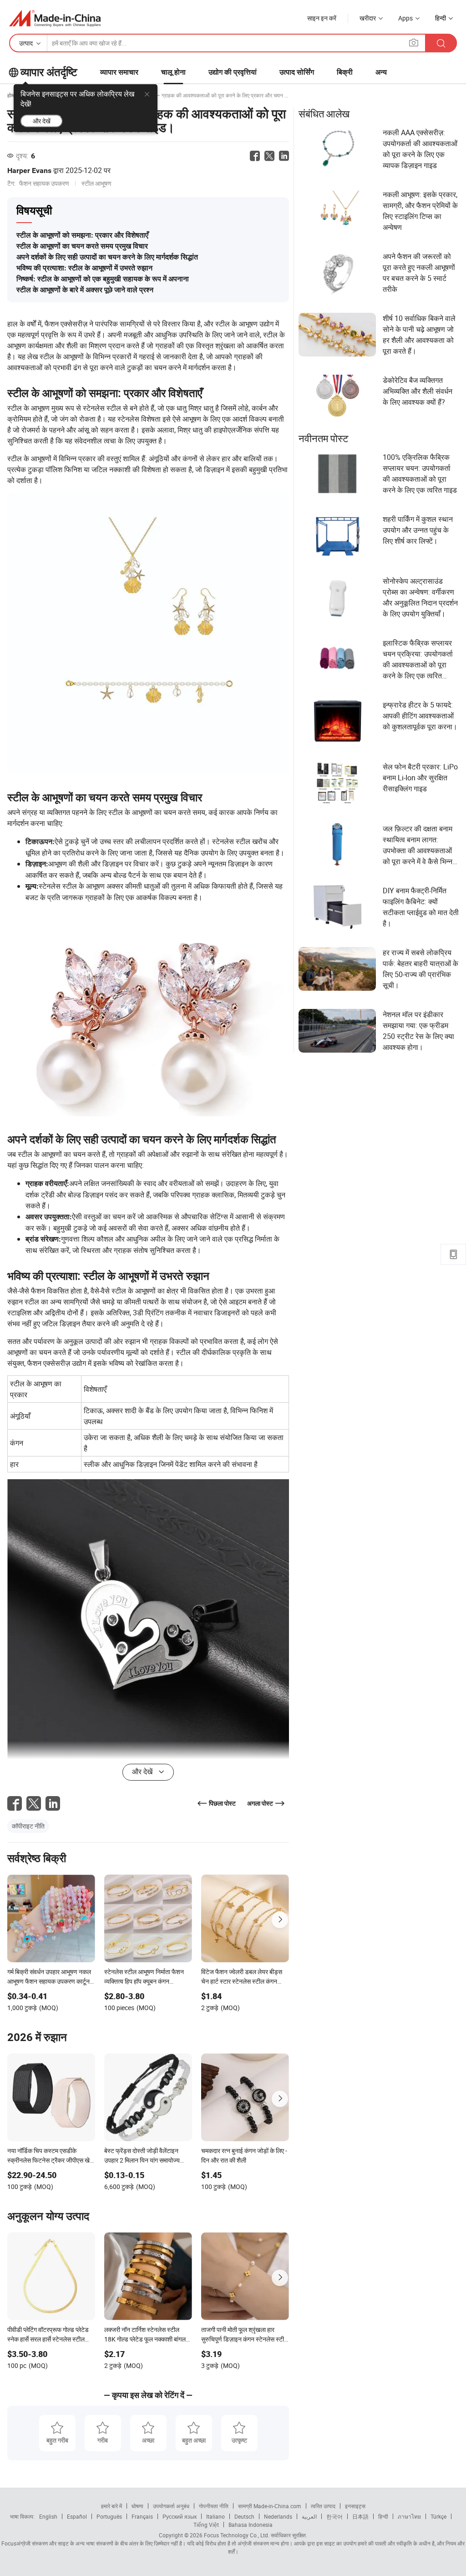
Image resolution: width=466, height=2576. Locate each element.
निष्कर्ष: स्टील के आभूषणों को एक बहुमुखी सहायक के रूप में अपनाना (103, 279)
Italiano (215, 2516)
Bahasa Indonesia (251, 2525)
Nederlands (278, 2516)
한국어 (334, 2516)
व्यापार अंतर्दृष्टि (49, 72)
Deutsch (244, 2516)
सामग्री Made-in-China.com (270, 2506)
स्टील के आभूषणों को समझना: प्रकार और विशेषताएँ (82, 235)
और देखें (42, 121)
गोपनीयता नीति (214, 2506)
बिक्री (345, 72)
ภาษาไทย (409, 2516)
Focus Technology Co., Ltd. (236, 2535)
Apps (405, 18)
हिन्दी (383, 2516)
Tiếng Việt (206, 2525)
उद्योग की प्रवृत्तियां (233, 72)
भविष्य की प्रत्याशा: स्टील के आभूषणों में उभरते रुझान (84, 268)
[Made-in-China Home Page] (55, 18)
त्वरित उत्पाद (323, 2506)
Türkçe (438, 2516)
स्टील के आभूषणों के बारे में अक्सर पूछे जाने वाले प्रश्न (85, 290)
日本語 (360, 2516)
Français (142, 2516)
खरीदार (368, 18)
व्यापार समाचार (119, 72)
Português (109, 2516)
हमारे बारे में (111, 2506)
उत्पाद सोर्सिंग (297, 72)
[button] (414, 43)
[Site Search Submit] (441, 43)
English (48, 2516)
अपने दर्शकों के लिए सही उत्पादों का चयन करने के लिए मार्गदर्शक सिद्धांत (107, 257)
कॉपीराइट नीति (28, 1826)
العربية (309, 2516)
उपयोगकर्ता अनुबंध (171, 2506)
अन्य (381, 72)
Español (77, 2516)
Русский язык (180, 2516)
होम (11, 95)
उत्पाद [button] (26, 43)
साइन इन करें (322, 18)
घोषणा (137, 2506)
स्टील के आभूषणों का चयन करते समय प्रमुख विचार (82, 246)
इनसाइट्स (355, 2506)
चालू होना (173, 72)
